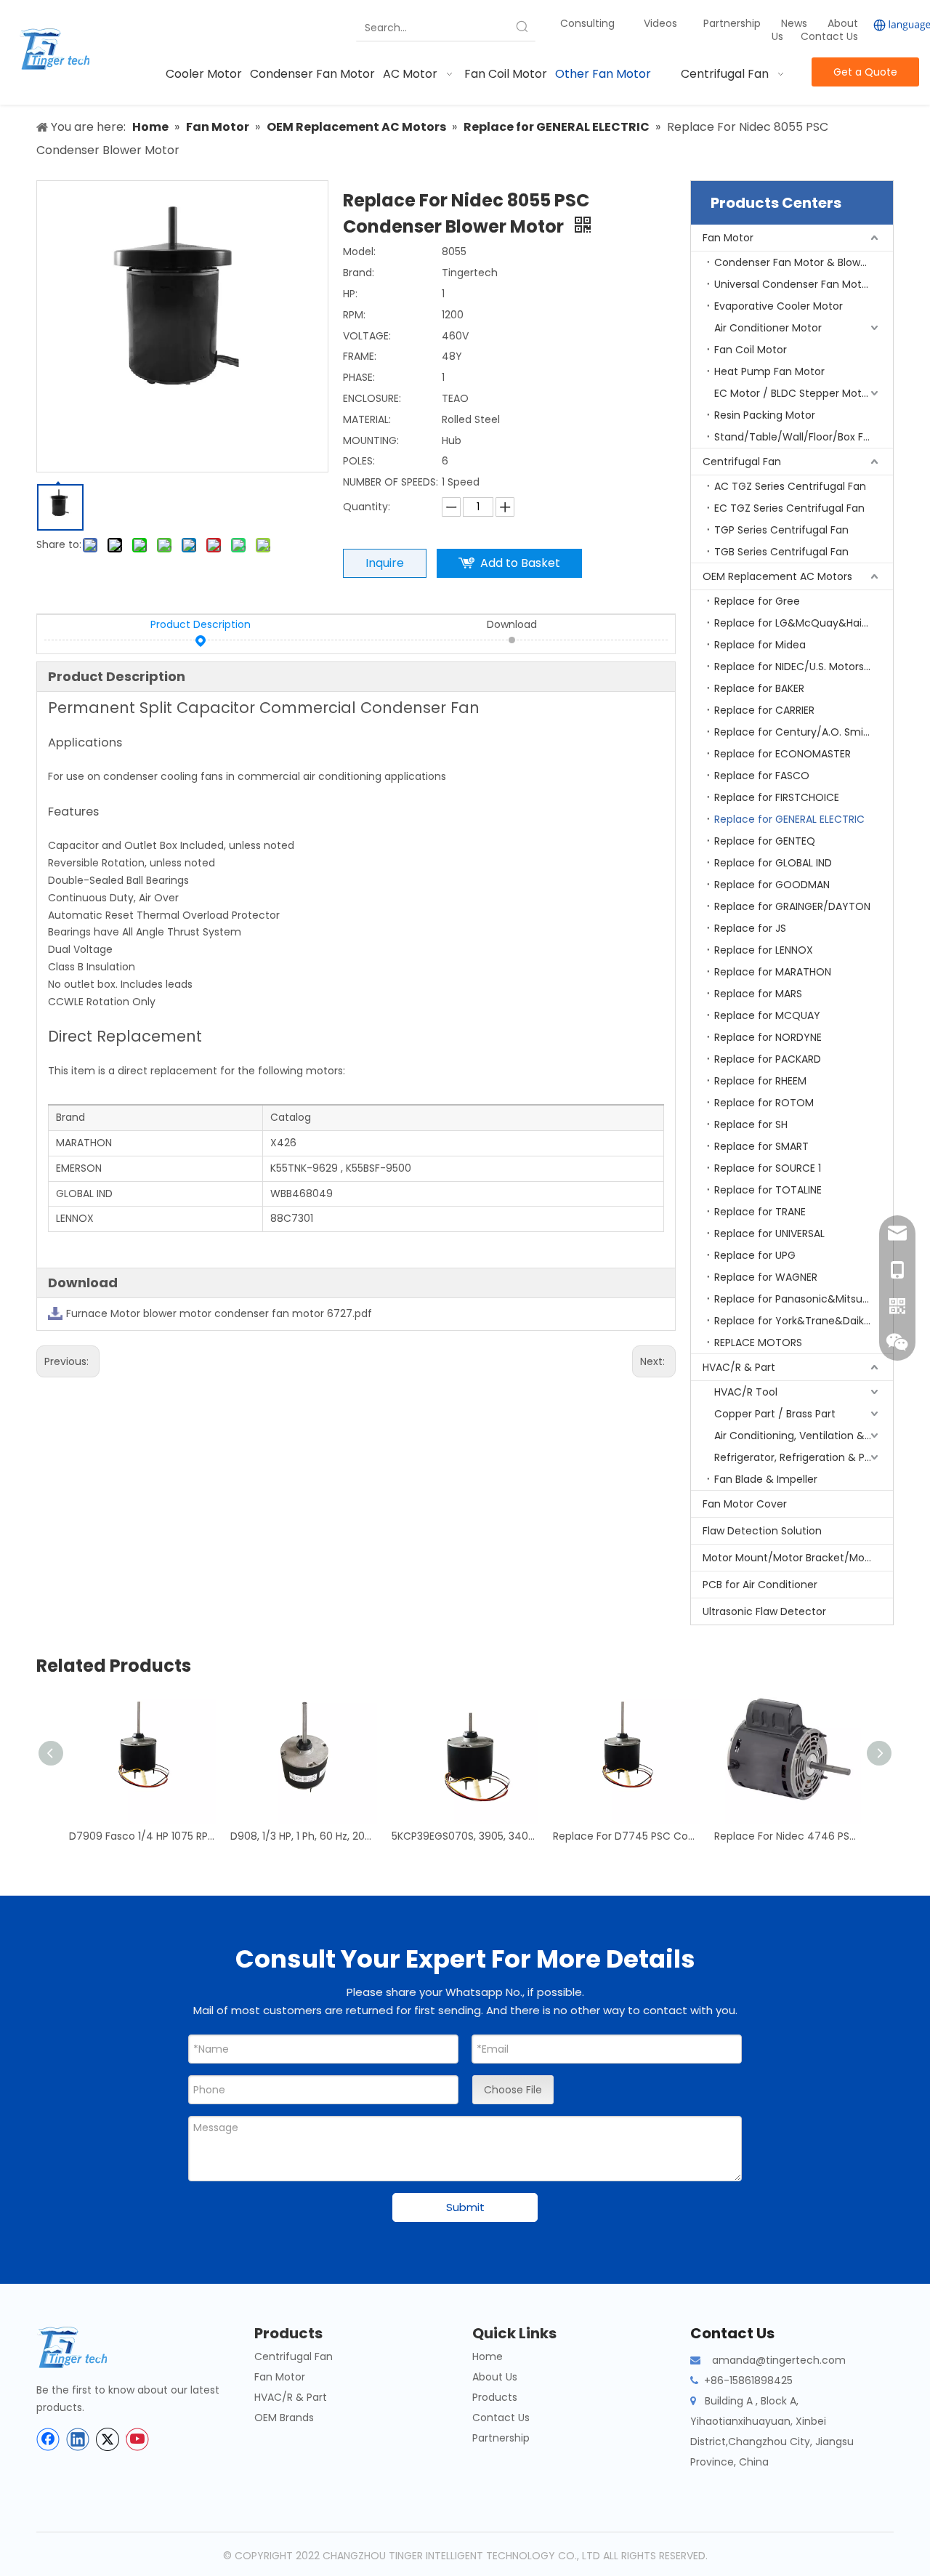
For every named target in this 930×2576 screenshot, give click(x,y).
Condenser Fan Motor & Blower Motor (804, 262)
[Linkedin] (78, 2439)
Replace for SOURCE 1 (768, 1168)
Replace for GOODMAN (772, 885)
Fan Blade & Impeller (766, 1479)
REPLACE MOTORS (758, 1343)
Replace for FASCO (762, 776)
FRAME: (360, 356)
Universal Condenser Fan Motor (793, 284)
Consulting (587, 23)
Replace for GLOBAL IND (773, 863)
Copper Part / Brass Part (775, 1414)
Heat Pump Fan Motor (769, 371)
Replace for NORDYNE (768, 1037)
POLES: (359, 461)
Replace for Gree (757, 601)
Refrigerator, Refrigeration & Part (797, 1457)
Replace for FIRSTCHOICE (777, 797)
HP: (350, 294)
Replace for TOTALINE (768, 1190)
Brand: (359, 273)
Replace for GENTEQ (765, 841)
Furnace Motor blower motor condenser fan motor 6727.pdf (219, 1313)
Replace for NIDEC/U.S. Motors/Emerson (804, 667)
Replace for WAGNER (766, 1277)
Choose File (513, 2090)
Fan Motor (728, 238)
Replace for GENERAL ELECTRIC (789, 819)
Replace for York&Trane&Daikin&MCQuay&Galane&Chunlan (804, 1321)
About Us (495, 2377)
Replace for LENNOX (764, 950)
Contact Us (829, 36)
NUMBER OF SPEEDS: (391, 482)
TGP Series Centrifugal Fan (781, 530)
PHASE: (359, 377)
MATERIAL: (367, 419)
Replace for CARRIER (764, 710)
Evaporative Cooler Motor (779, 306)
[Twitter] (108, 2439)
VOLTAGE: (367, 336)
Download (512, 624)
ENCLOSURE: (372, 398)
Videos (660, 23)
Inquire (385, 563)
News (796, 23)
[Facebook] (48, 2439)
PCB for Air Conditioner (760, 1585)
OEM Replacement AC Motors (777, 576)
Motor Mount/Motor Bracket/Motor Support (798, 1558)
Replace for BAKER (759, 688)
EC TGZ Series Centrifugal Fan (789, 508)
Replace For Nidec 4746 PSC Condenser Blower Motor (788, 1836)
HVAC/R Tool (746, 1392)
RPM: (354, 315)
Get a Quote (865, 72)
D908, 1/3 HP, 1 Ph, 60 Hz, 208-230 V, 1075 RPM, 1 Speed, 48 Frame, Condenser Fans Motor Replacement (304, 1836)
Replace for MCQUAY (767, 1015)
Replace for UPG (755, 1255)
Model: (359, 251)
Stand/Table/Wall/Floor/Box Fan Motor (804, 437)
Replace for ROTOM (764, 1103)
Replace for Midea (760, 645)
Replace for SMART (761, 1146)
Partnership (733, 23)
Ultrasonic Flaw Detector (764, 1611)
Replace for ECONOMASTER (783, 754)
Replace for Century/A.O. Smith (794, 732)
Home (488, 2356)
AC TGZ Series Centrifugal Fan (790, 486)
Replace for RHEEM (760, 1081)
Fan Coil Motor (751, 350)
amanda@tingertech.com (779, 2360)
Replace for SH (751, 1124)
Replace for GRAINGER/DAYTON (792, 906)
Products (495, 2397)
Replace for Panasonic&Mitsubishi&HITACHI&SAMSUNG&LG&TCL (804, 1299)
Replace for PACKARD (768, 1059)
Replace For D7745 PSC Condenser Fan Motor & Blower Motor (626, 1836)
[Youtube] (137, 2439)
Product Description (201, 624)
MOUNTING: (371, 440)
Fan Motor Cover (745, 1504)
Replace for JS (750, 928)
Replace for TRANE (760, 1212)
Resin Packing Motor (765, 415)
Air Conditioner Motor (768, 328)
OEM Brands (284, 2418)
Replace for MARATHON (773, 972)
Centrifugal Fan (742, 462)
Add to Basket (520, 563)
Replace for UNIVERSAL (769, 1233)
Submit (465, 2207)
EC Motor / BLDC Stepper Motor (793, 393)
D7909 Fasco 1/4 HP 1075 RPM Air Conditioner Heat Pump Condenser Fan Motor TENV (142, 1836)
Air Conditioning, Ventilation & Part (801, 1436)
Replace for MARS (758, 994)
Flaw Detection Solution (762, 1531)
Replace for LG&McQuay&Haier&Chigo (804, 623)
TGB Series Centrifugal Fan (781, 552)
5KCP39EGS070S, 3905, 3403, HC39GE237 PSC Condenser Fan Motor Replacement (465, 1836)
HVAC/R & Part (739, 1367)
